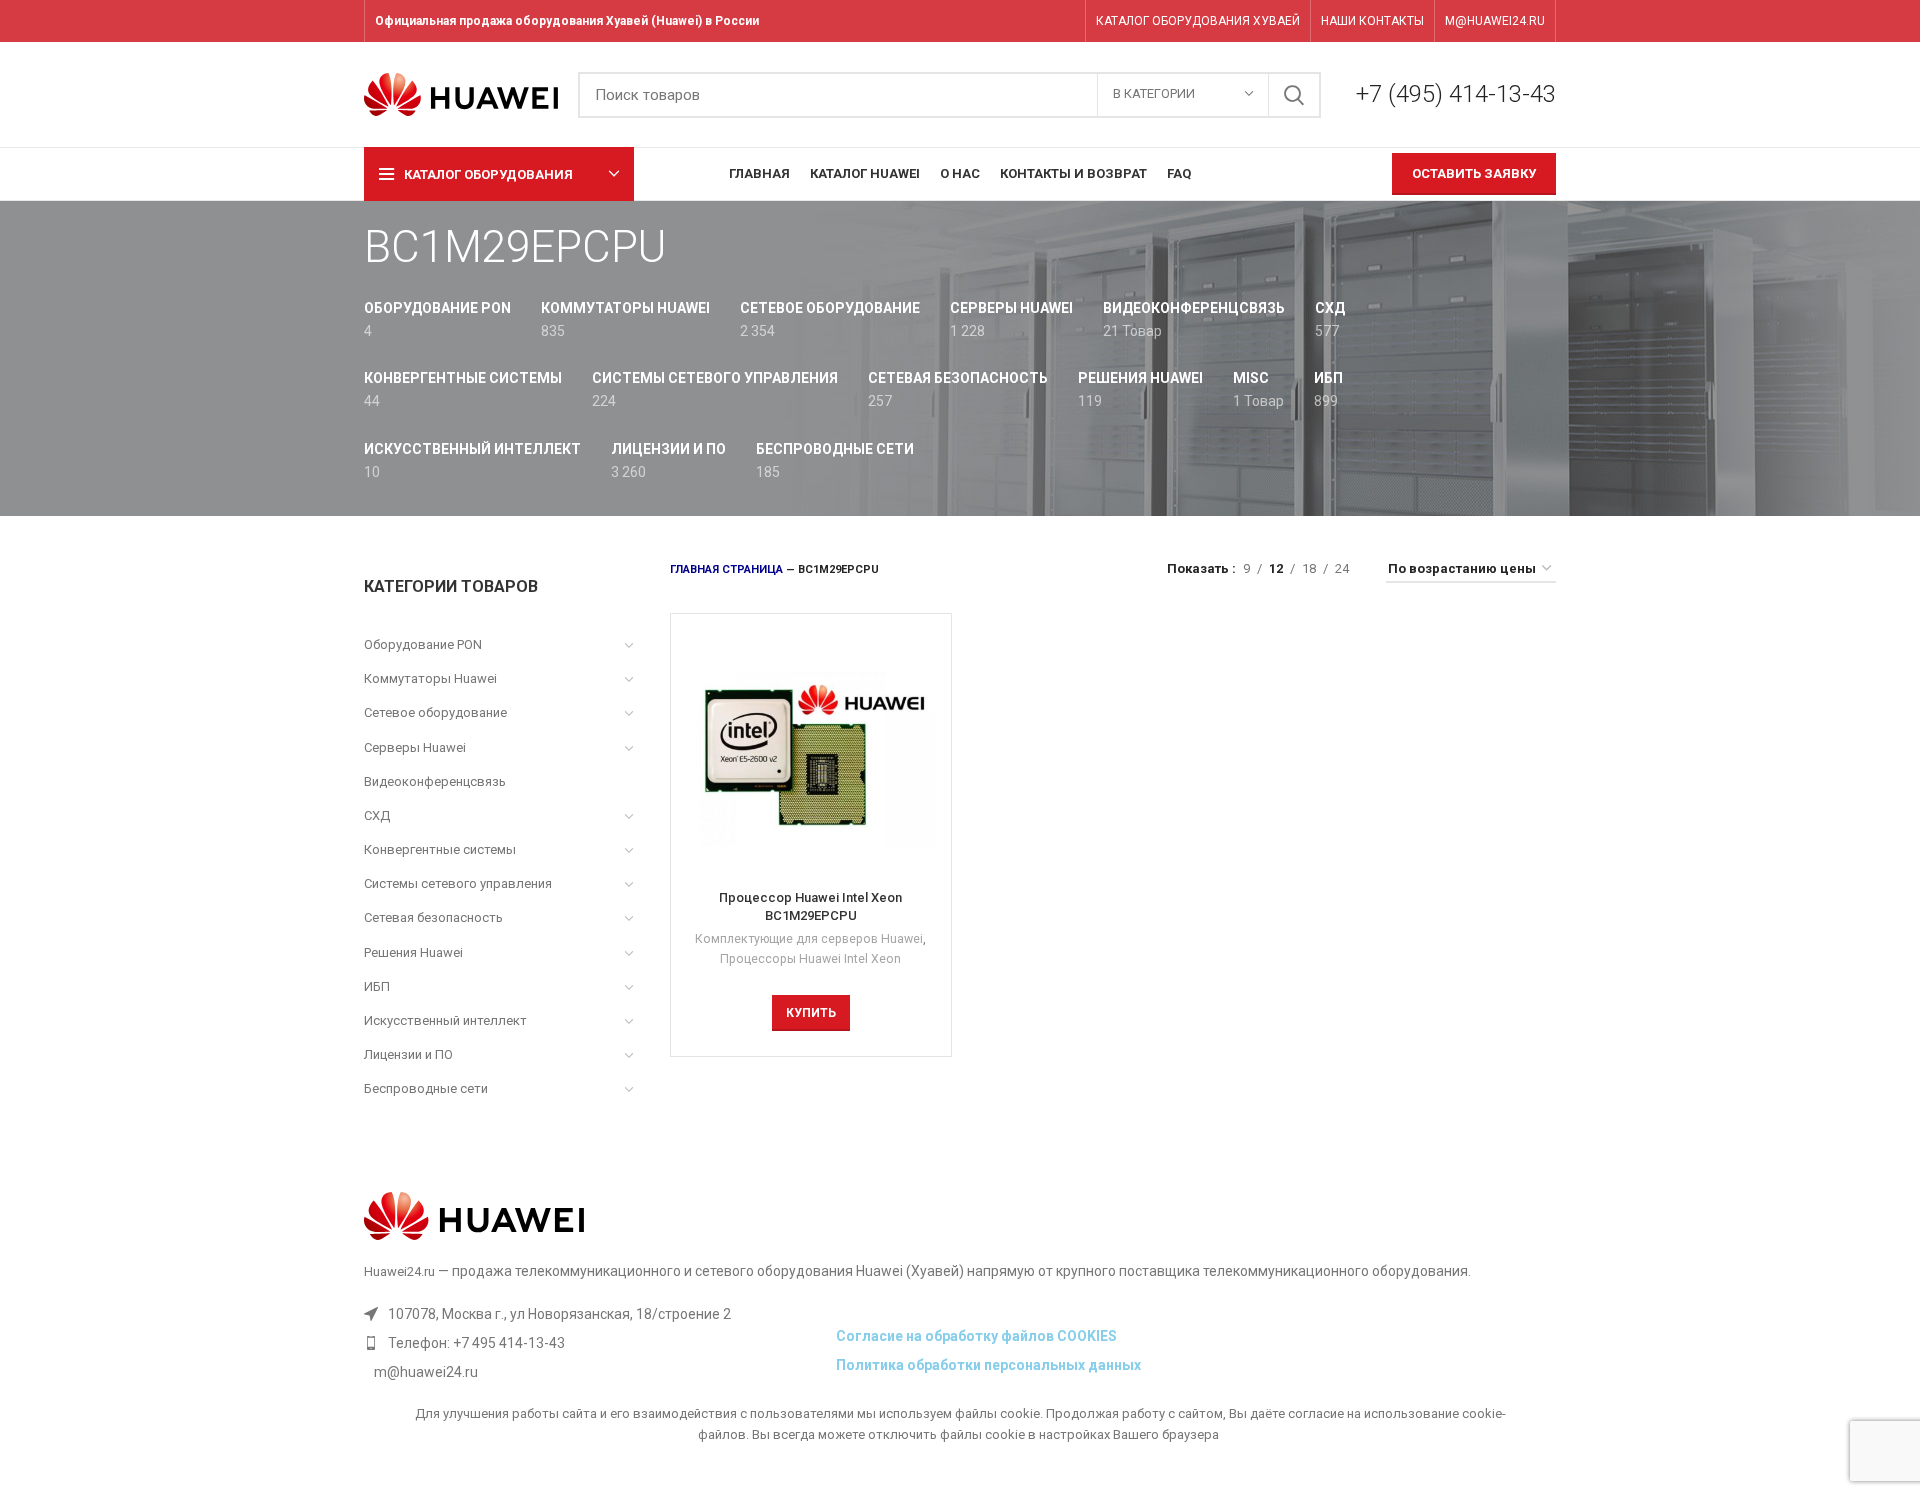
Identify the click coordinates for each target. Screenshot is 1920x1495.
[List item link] (595, 1343)
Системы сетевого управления (458, 883)
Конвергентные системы (440, 849)
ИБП (377, 986)
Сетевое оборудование (435, 712)
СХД (377, 815)
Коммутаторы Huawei (430, 678)
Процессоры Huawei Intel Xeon (810, 959)
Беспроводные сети (426, 1088)
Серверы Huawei (415, 747)
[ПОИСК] (1294, 95)
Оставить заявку (1474, 173)
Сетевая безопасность (433, 917)
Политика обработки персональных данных (988, 1365)
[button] (811, 1013)
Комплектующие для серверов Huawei (809, 939)
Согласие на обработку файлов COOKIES (976, 1336)
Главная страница (726, 569)
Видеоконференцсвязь (435, 781)
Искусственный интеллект (445, 1020)
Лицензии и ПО (408, 1054)
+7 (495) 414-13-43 (1456, 94)
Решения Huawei (413, 952)
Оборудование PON (423, 644)
